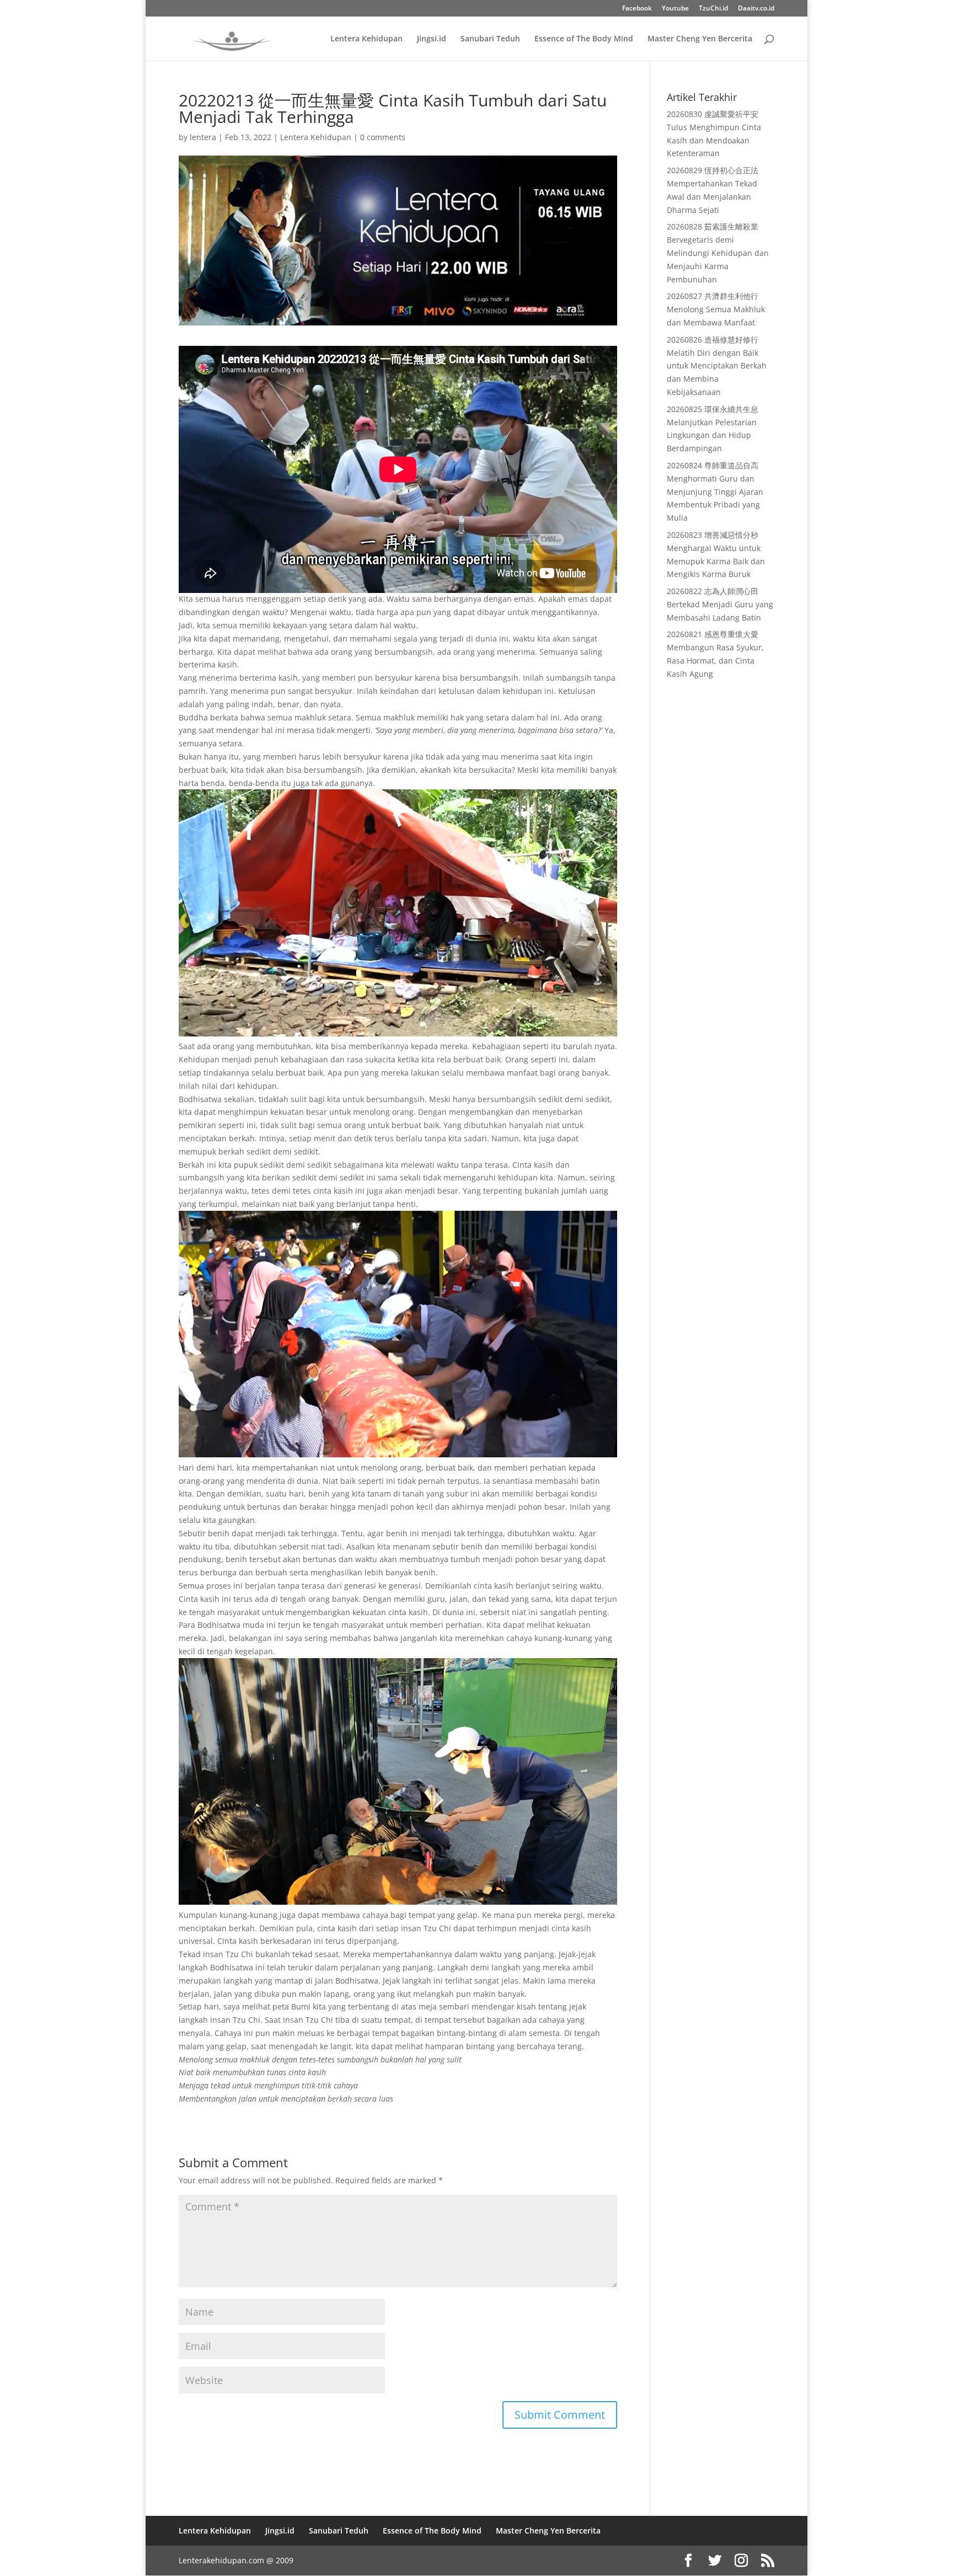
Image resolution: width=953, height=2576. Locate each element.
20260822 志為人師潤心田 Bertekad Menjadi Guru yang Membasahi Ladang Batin (720, 604)
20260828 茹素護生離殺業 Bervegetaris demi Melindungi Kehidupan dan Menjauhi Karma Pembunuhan (718, 253)
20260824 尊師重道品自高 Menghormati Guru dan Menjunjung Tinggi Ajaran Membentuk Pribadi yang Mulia (715, 491)
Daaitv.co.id (756, 9)
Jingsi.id (432, 39)
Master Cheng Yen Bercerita (700, 39)
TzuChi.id (713, 9)
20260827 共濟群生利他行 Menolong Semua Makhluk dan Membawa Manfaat (716, 309)
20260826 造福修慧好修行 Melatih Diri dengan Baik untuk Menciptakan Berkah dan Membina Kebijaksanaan (717, 366)
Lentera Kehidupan (366, 39)
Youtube (675, 9)
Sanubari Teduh (490, 39)
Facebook (637, 9)
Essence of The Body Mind (584, 39)
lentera (203, 137)
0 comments (383, 137)
